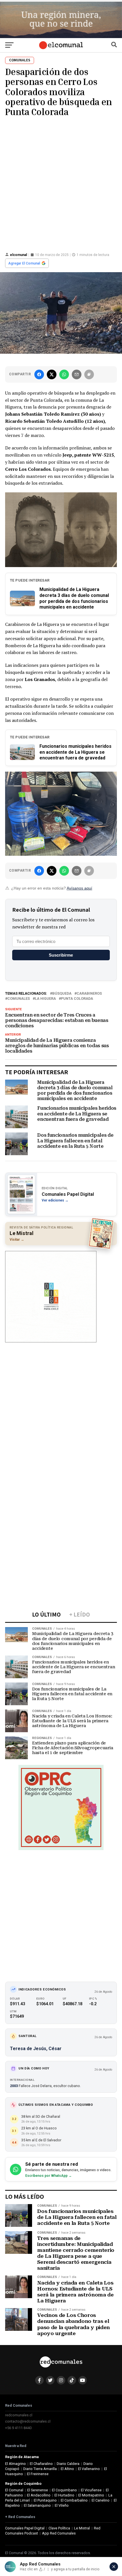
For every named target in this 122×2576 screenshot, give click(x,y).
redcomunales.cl (19, 2415)
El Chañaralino (41, 2464)
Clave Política (59, 2528)
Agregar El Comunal (24, 263)
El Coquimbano (64, 2490)
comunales (19, 999)
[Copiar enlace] (89, 374)
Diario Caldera (68, 2464)
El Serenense (38, 2490)
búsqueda (62, 994)
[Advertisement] (61, 184)
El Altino (67, 2469)
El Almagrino (15, 2464)
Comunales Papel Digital (25, 2528)
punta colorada (77, 999)
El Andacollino (39, 2495)
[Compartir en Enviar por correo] (77, 374)
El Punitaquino (45, 2500)
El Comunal (14, 2490)
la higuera (45, 999)
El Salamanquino (37, 2505)
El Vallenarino (89, 2469)
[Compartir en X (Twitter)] (52, 374)
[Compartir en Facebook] (39, 374)
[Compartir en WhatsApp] (64, 374)
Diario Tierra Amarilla (40, 2469)
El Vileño (62, 2505)
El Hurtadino (64, 2495)
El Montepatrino (91, 2495)
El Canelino (101, 2500)
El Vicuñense (91, 2490)
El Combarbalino (74, 2500)
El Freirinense (38, 2474)
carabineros (89, 994)
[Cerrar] (114, 2567)
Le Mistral (82, 2528)
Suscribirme (61, 955)
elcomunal (18, 255)
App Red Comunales (59, 2533)
